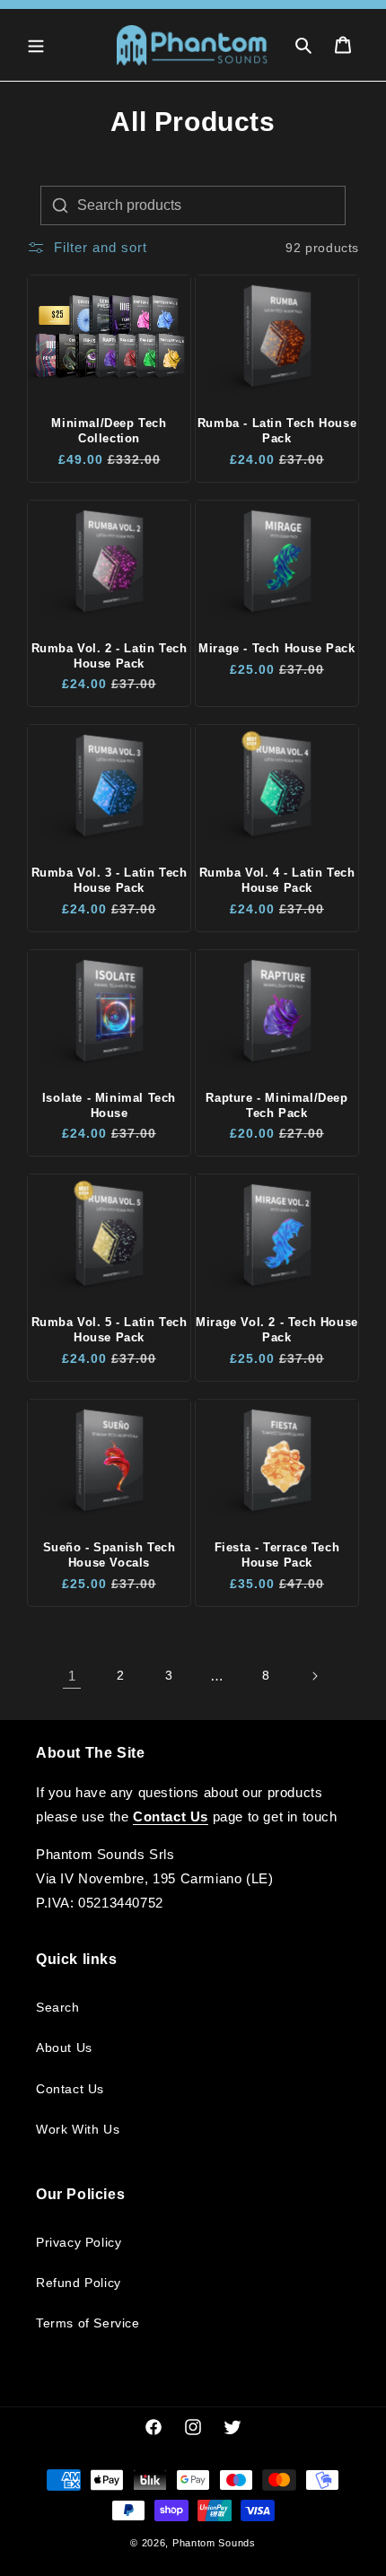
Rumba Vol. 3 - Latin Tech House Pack (110, 880)
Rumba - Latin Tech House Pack (277, 431)
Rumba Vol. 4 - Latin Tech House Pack (277, 880)
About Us (64, 2048)
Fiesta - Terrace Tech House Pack (277, 1555)
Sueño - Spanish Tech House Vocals (110, 1555)
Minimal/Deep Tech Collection (109, 431)
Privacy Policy (79, 2242)
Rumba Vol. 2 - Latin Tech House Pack (110, 656)
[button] (36, 45)
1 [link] (72, 1676)
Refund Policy (79, 2283)
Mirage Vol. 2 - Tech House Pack (277, 1330)
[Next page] (314, 1676)
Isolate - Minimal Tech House (109, 1105)
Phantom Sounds (214, 2543)
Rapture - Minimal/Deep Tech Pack (276, 1105)
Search (58, 2007)
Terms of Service (88, 2323)
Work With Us (78, 2129)
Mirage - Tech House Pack (276, 648)
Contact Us (70, 2089)
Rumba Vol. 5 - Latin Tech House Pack (110, 1330)
